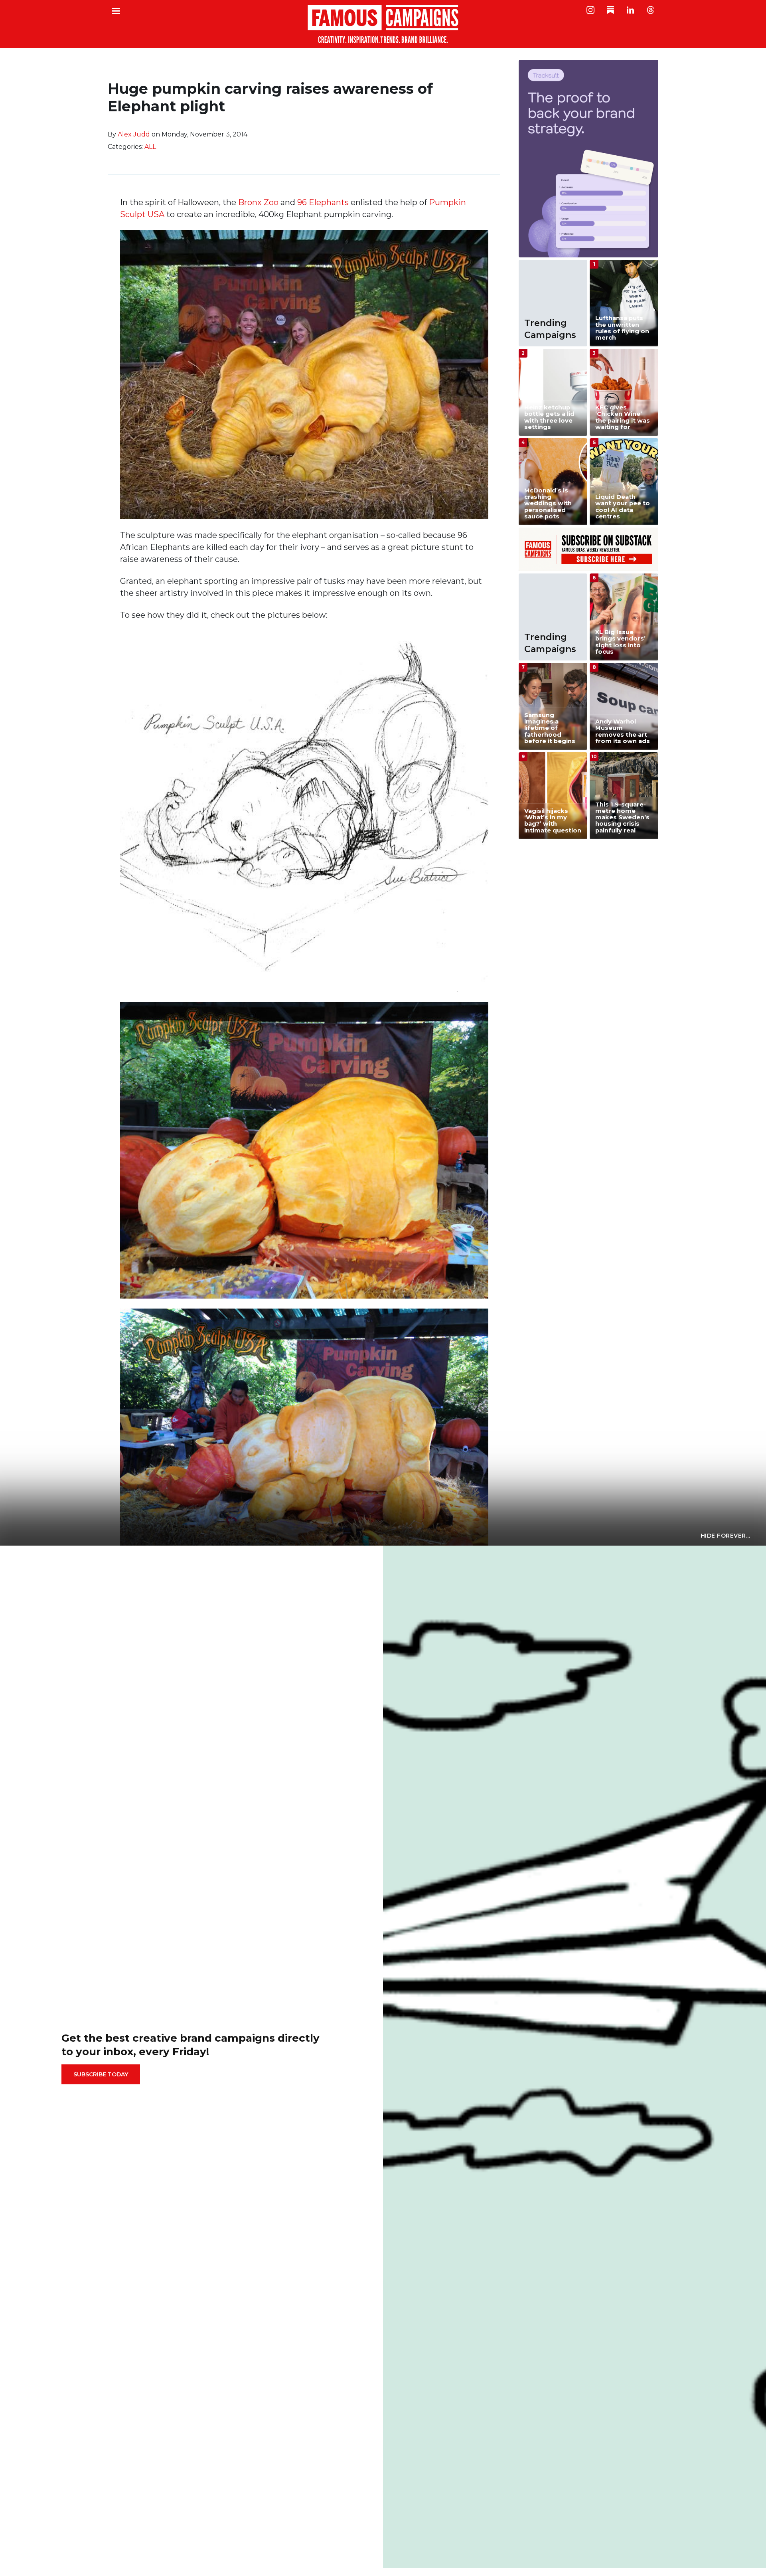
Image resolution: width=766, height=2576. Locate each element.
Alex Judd (134, 134)
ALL (150, 147)
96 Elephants (323, 202)
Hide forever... (726, 1536)
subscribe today (101, 2074)
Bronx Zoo (258, 202)
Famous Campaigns (383, 24)
